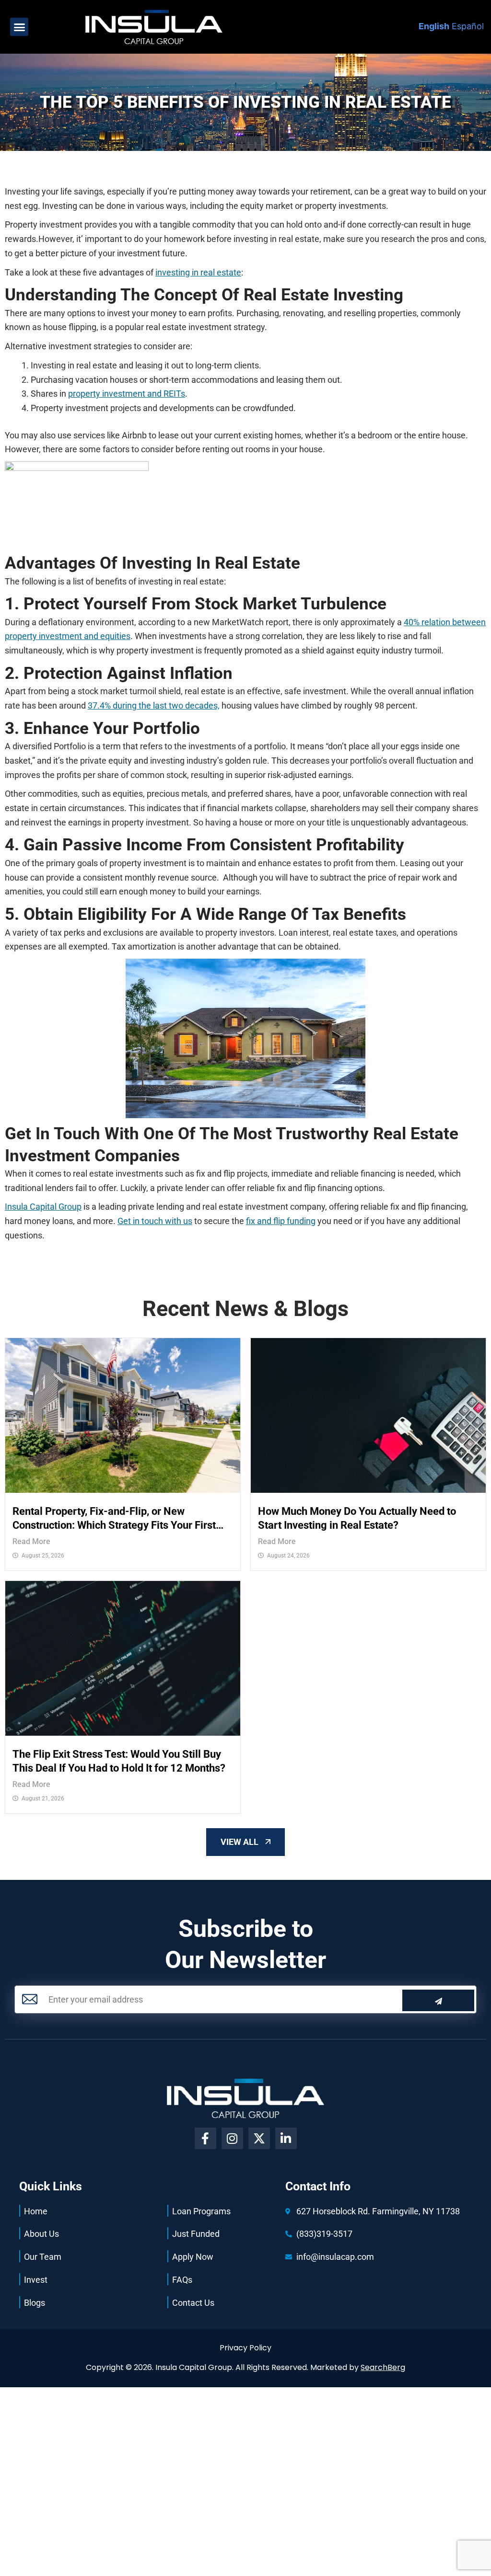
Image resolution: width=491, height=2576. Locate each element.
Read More (31, 1541)
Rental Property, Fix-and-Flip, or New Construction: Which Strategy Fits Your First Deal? (114, 1519)
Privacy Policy (245, 2348)
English (434, 26)
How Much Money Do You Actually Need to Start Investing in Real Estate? (357, 1518)
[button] (19, 27)
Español (468, 26)
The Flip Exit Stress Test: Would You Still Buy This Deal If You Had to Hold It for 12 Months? (119, 1761)
